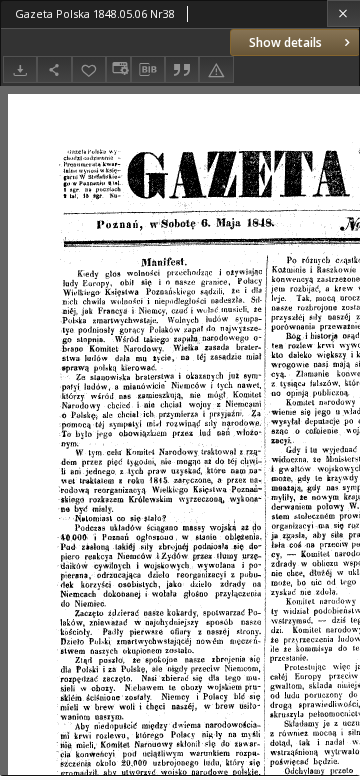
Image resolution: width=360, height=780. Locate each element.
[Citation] (182, 69)
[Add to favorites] (89, 69)
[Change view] (118, 69)
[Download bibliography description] (148, 70)
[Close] (343, 13)
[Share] (54, 69)
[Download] (20, 69)
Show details (285, 42)
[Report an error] (216, 69)
